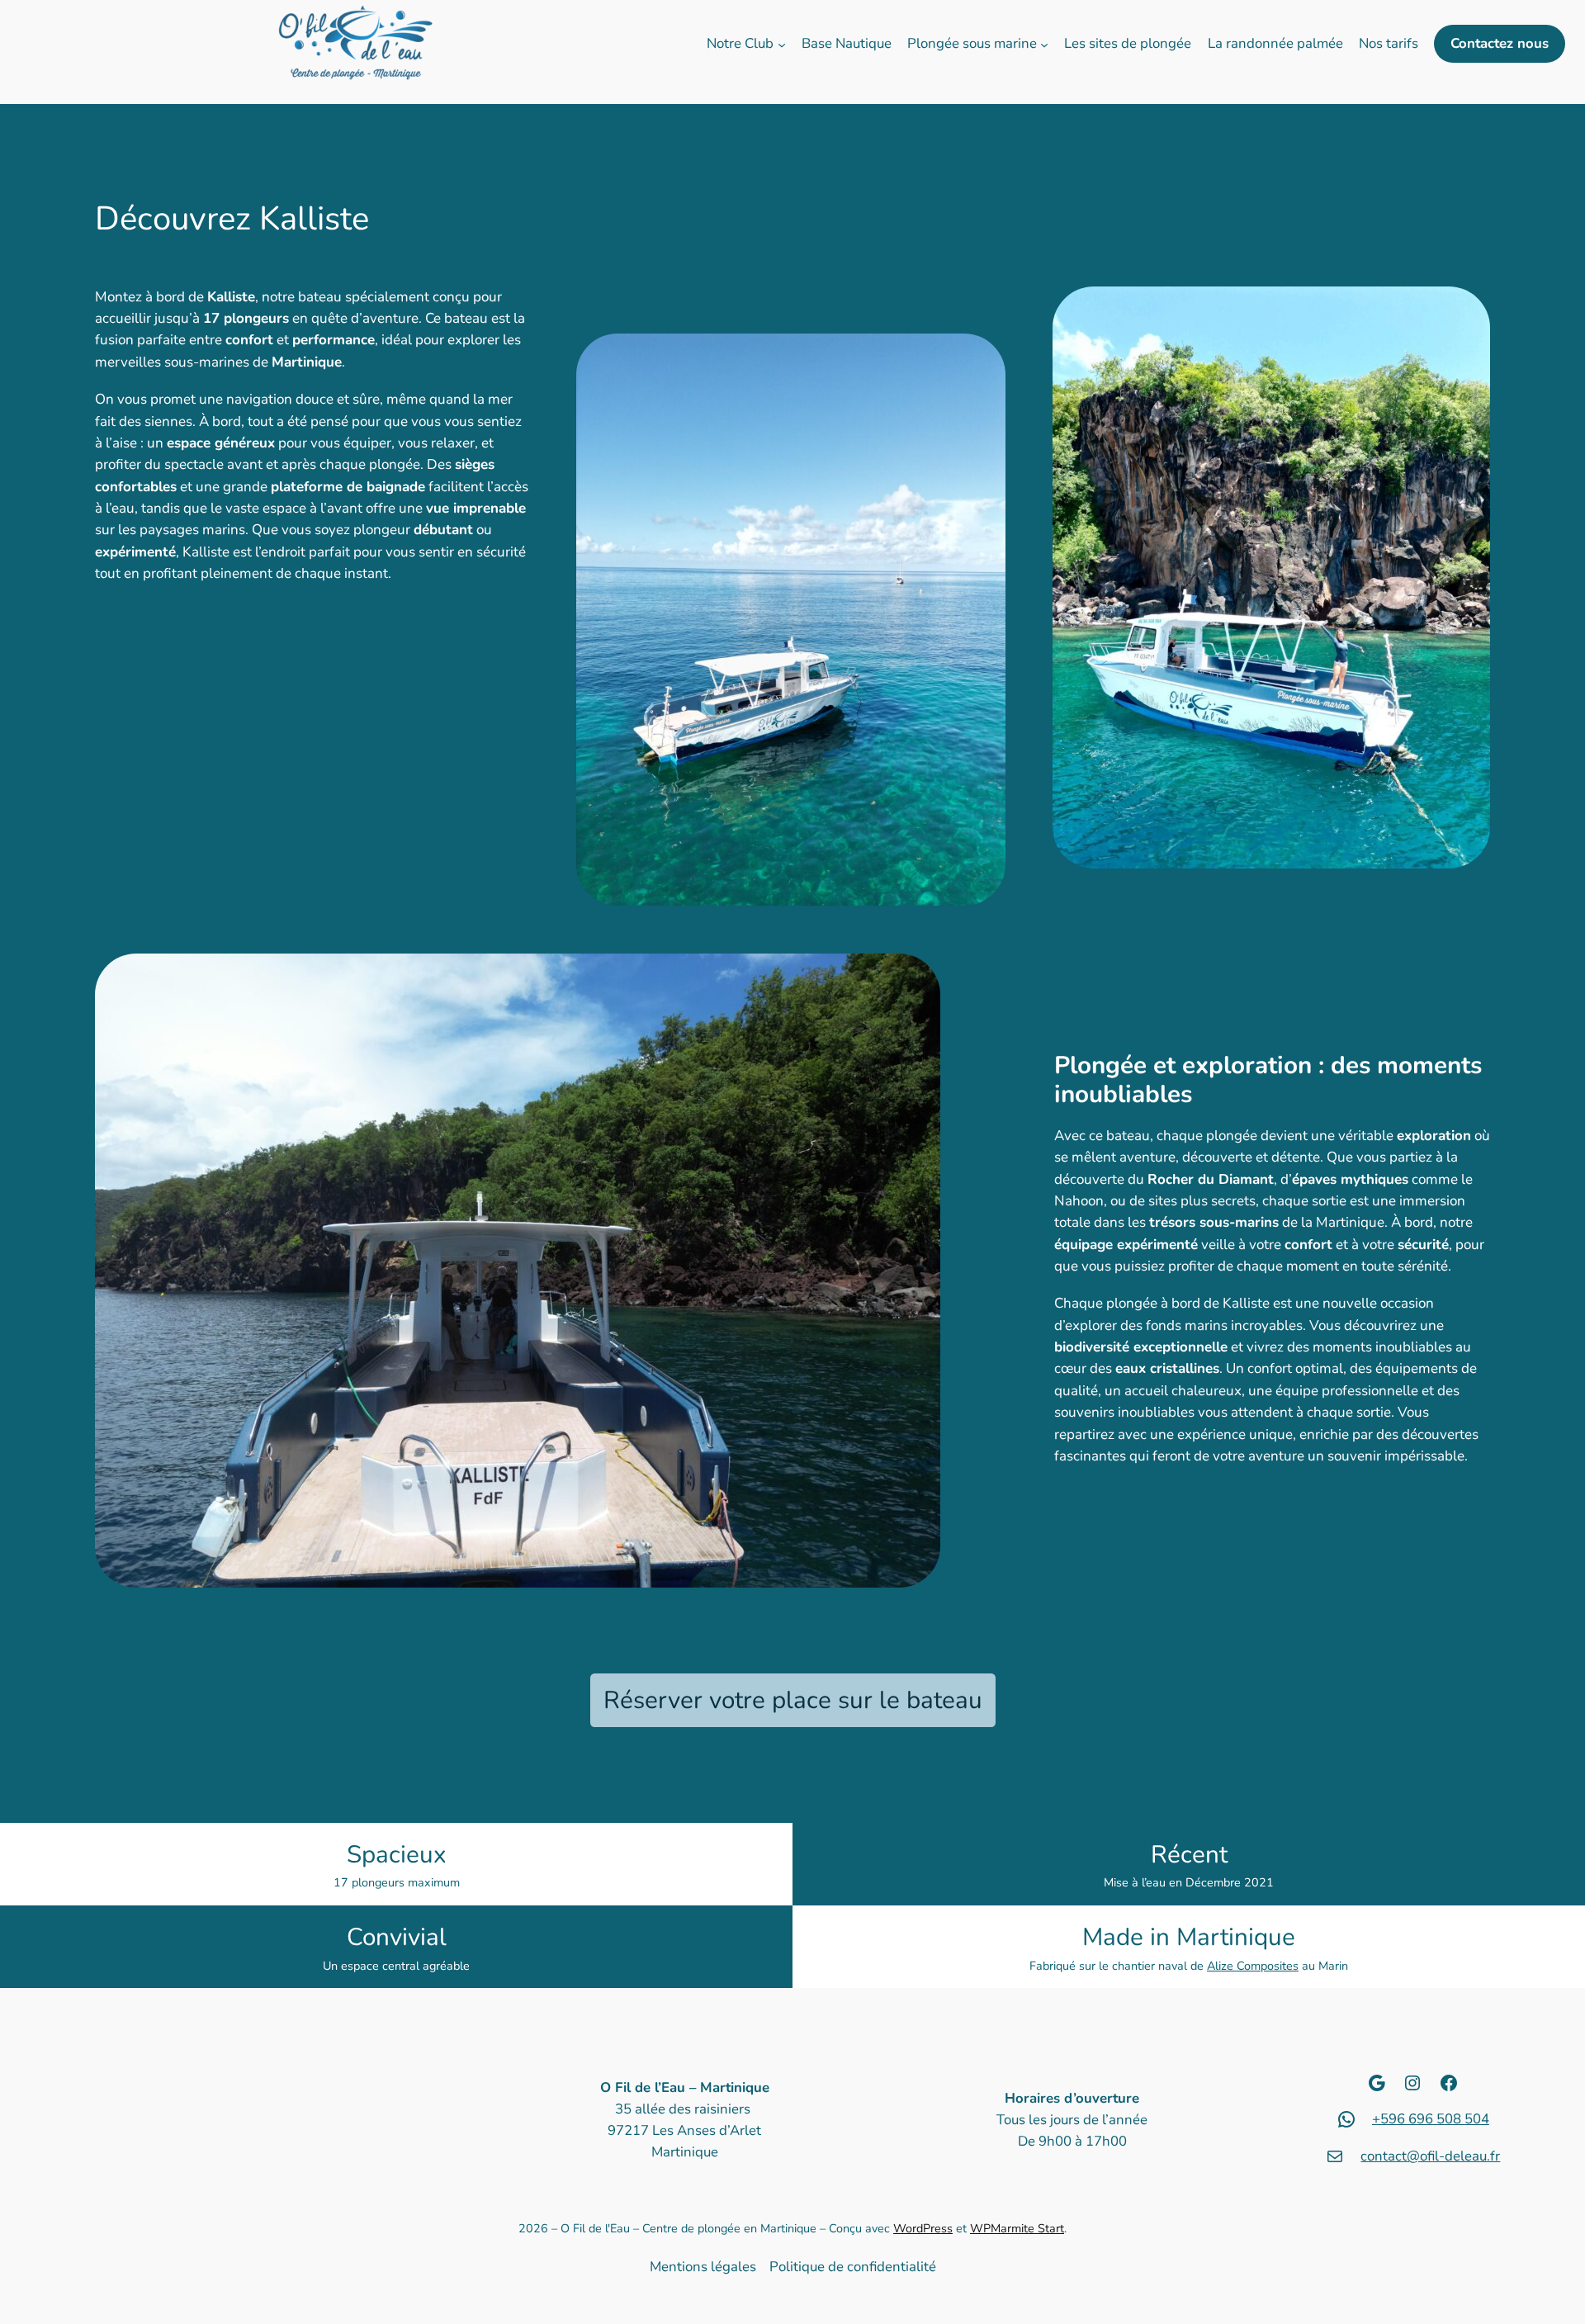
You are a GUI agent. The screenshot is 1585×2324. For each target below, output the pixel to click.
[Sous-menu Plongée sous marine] (1044, 44)
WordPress (923, 2228)
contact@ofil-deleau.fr (1430, 2156)
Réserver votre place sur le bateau (793, 1700)
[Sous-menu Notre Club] (782, 44)
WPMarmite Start (1017, 2228)
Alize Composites (1253, 1966)
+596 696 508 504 (1431, 2119)
